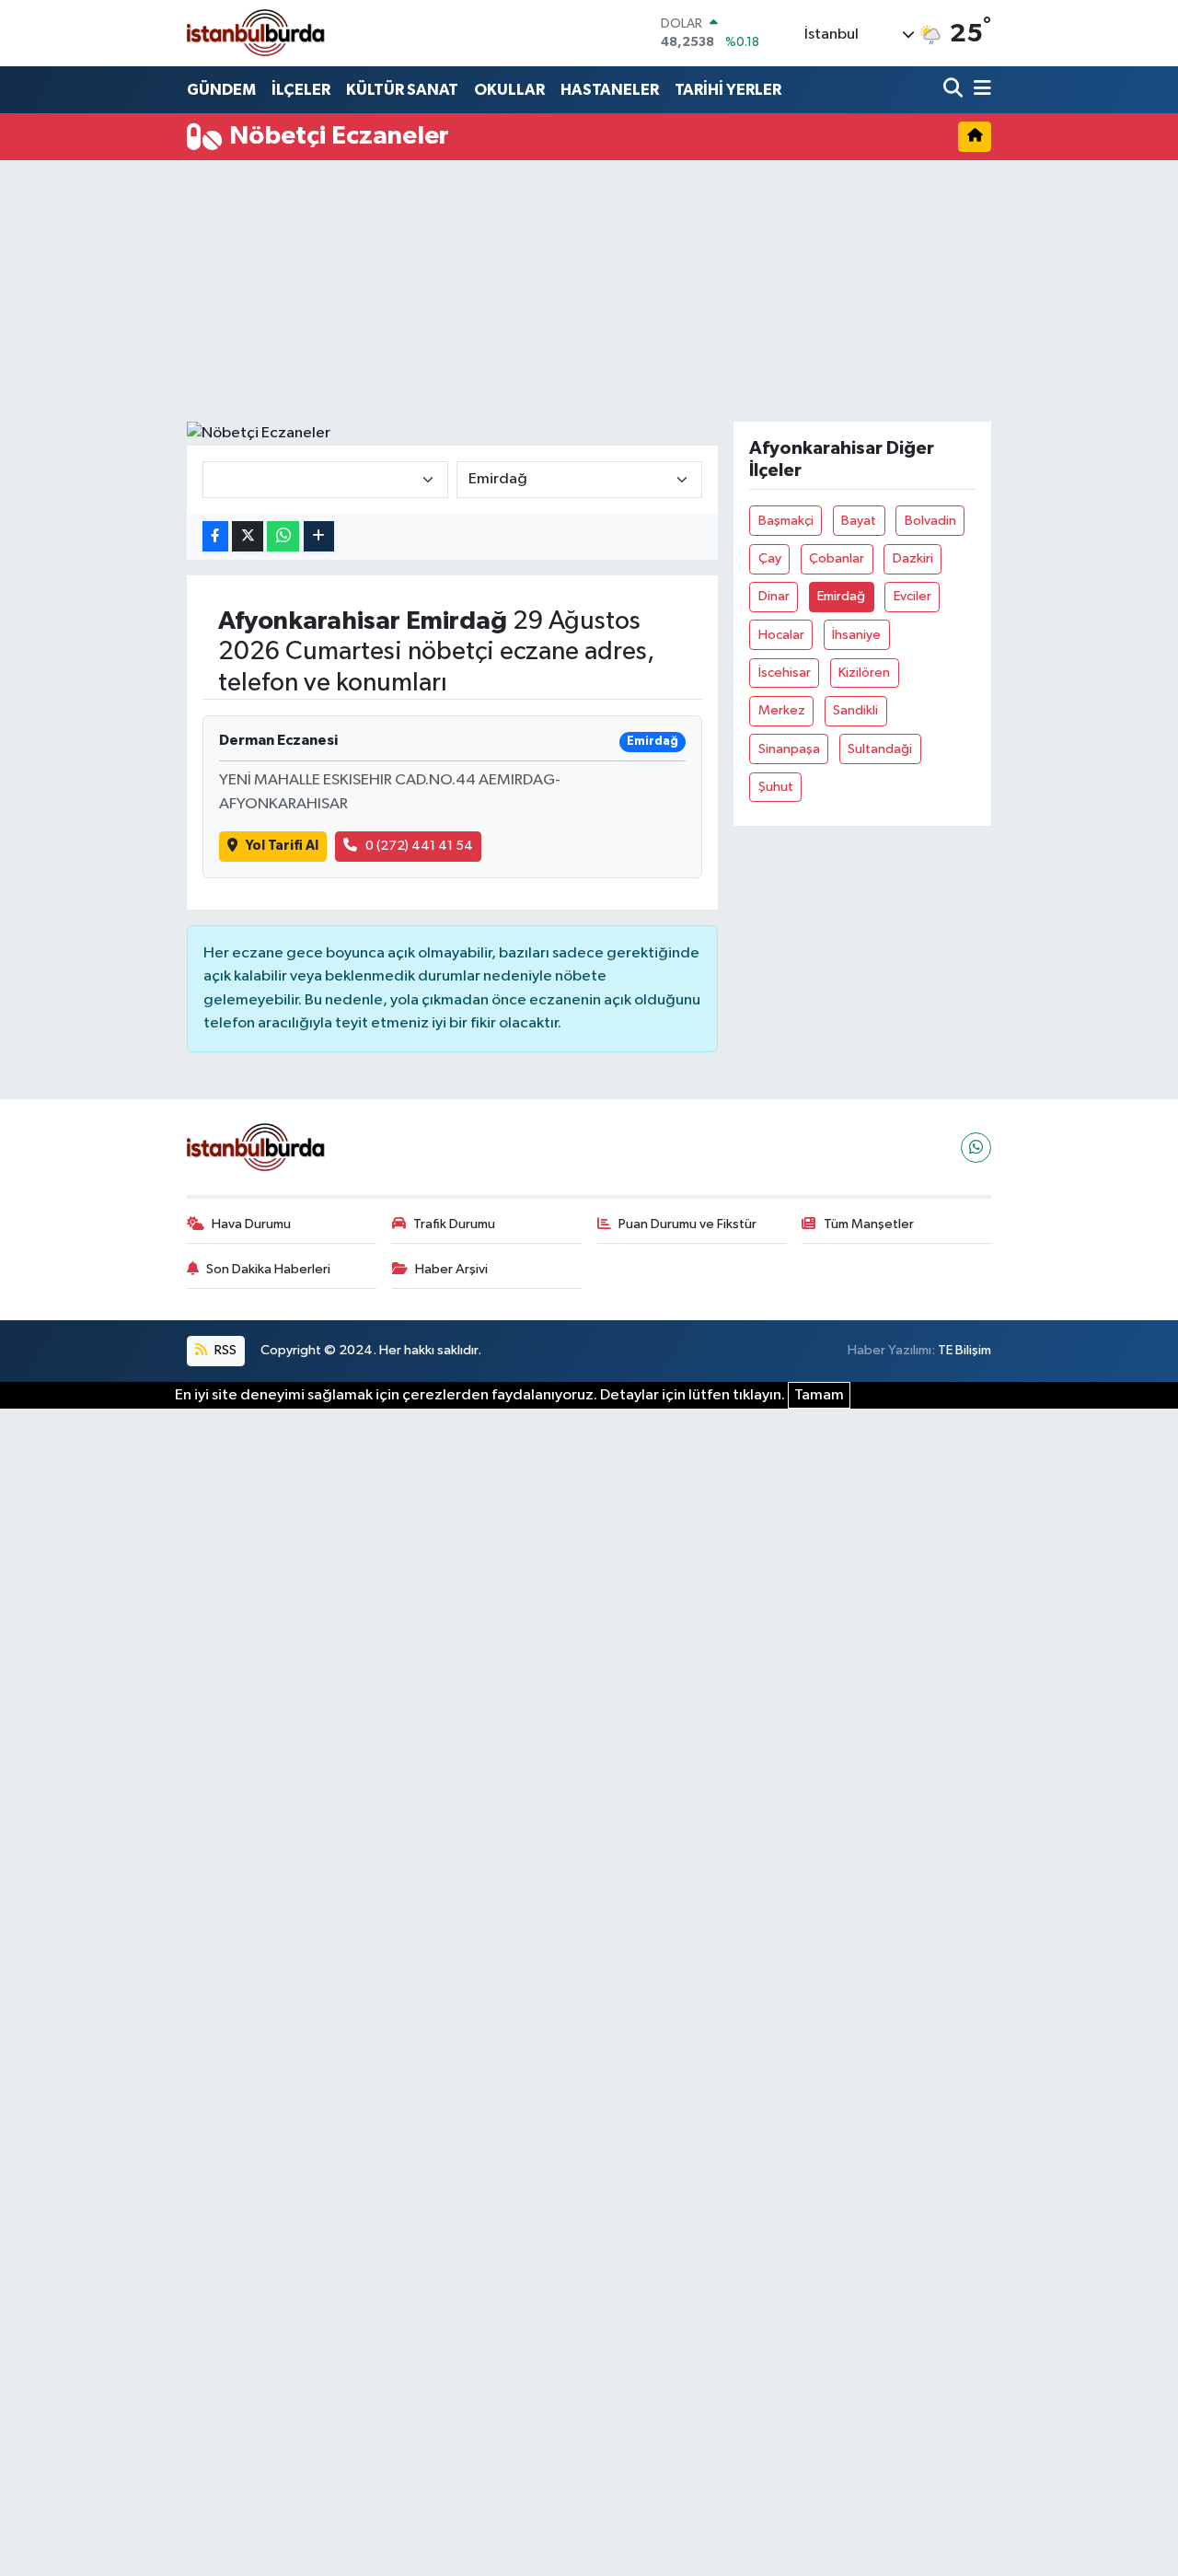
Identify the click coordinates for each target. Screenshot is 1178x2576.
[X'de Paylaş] (248, 536)
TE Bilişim (964, 1350)
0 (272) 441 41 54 (419, 846)
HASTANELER (610, 90)
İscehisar (785, 673)
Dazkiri (913, 558)
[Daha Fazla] (319, 536)
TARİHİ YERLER (728, 90)
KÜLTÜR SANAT (402, 90)
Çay (770, 558)
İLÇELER (301, 90)
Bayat (859, 521)
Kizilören (864, 673)
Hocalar (781, 635)
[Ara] (955, 90)
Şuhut (776, 787)
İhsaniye (856, 635)
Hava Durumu (251, 1224)
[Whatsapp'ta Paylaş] (283, 536)
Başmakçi (786, 521)
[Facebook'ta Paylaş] (215, 536)
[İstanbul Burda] (256, 33)
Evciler (912, 596)
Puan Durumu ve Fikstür (687, 1224)
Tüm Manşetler (869, 1224)
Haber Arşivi (451, 1269)
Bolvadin (930, 521)
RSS (224, 1350)
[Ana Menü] (979, 90)
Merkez (782, 710)
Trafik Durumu (454, 1224)
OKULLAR (509, 90)
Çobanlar (837, 558)
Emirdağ (841, 596)
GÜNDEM (221, 90)
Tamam (819, 1395)
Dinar (774, 596)
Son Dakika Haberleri (268, 1269)
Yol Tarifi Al (282, 846)
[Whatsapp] (976, 1148)
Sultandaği (880, 749)
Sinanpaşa (789, 749)
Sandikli (855, 710)
